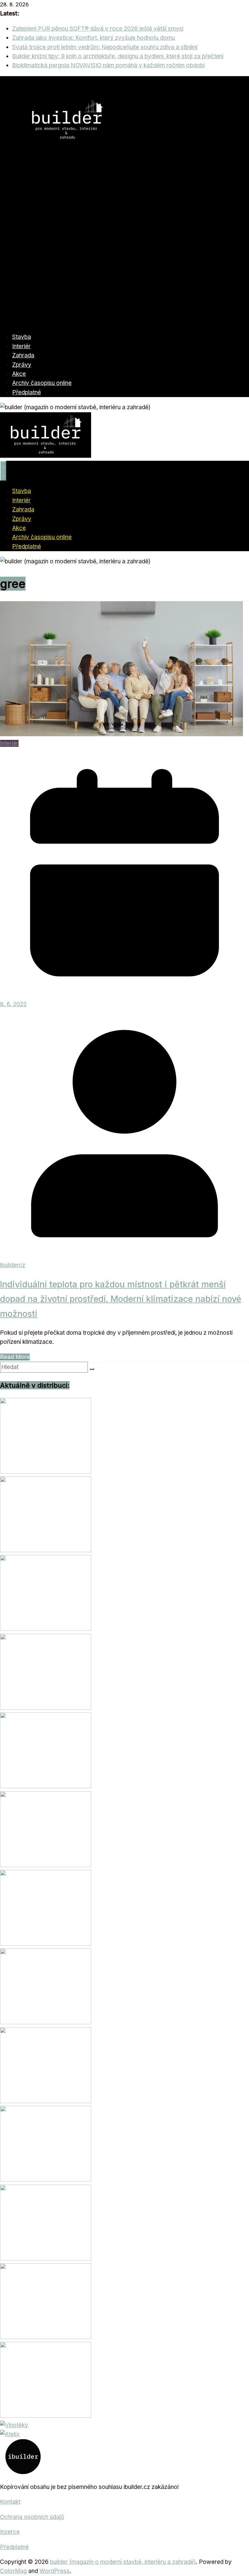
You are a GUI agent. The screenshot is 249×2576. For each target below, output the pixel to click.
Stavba (22, 337)
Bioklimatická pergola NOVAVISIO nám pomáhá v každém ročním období (108, 65)
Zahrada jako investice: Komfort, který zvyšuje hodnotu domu (94, 38)
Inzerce (10, 2532)
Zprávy (22, 365)
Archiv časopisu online (42, 383)
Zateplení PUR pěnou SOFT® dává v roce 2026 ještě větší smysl (98, 29)
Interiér (21, 346)
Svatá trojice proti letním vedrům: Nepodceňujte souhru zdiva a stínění (105, 47)
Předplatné (27, 392)
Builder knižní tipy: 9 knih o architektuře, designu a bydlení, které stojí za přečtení (118, 56)
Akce (19, 374)
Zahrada (23, 355)
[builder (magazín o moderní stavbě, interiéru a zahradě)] (124, 322)
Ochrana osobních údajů (32, 2517)
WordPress (55, 2571)
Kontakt (10, 2502)
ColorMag (13, 2571)
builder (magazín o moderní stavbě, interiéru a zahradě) (123, 2562)
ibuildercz (13, 1265)
